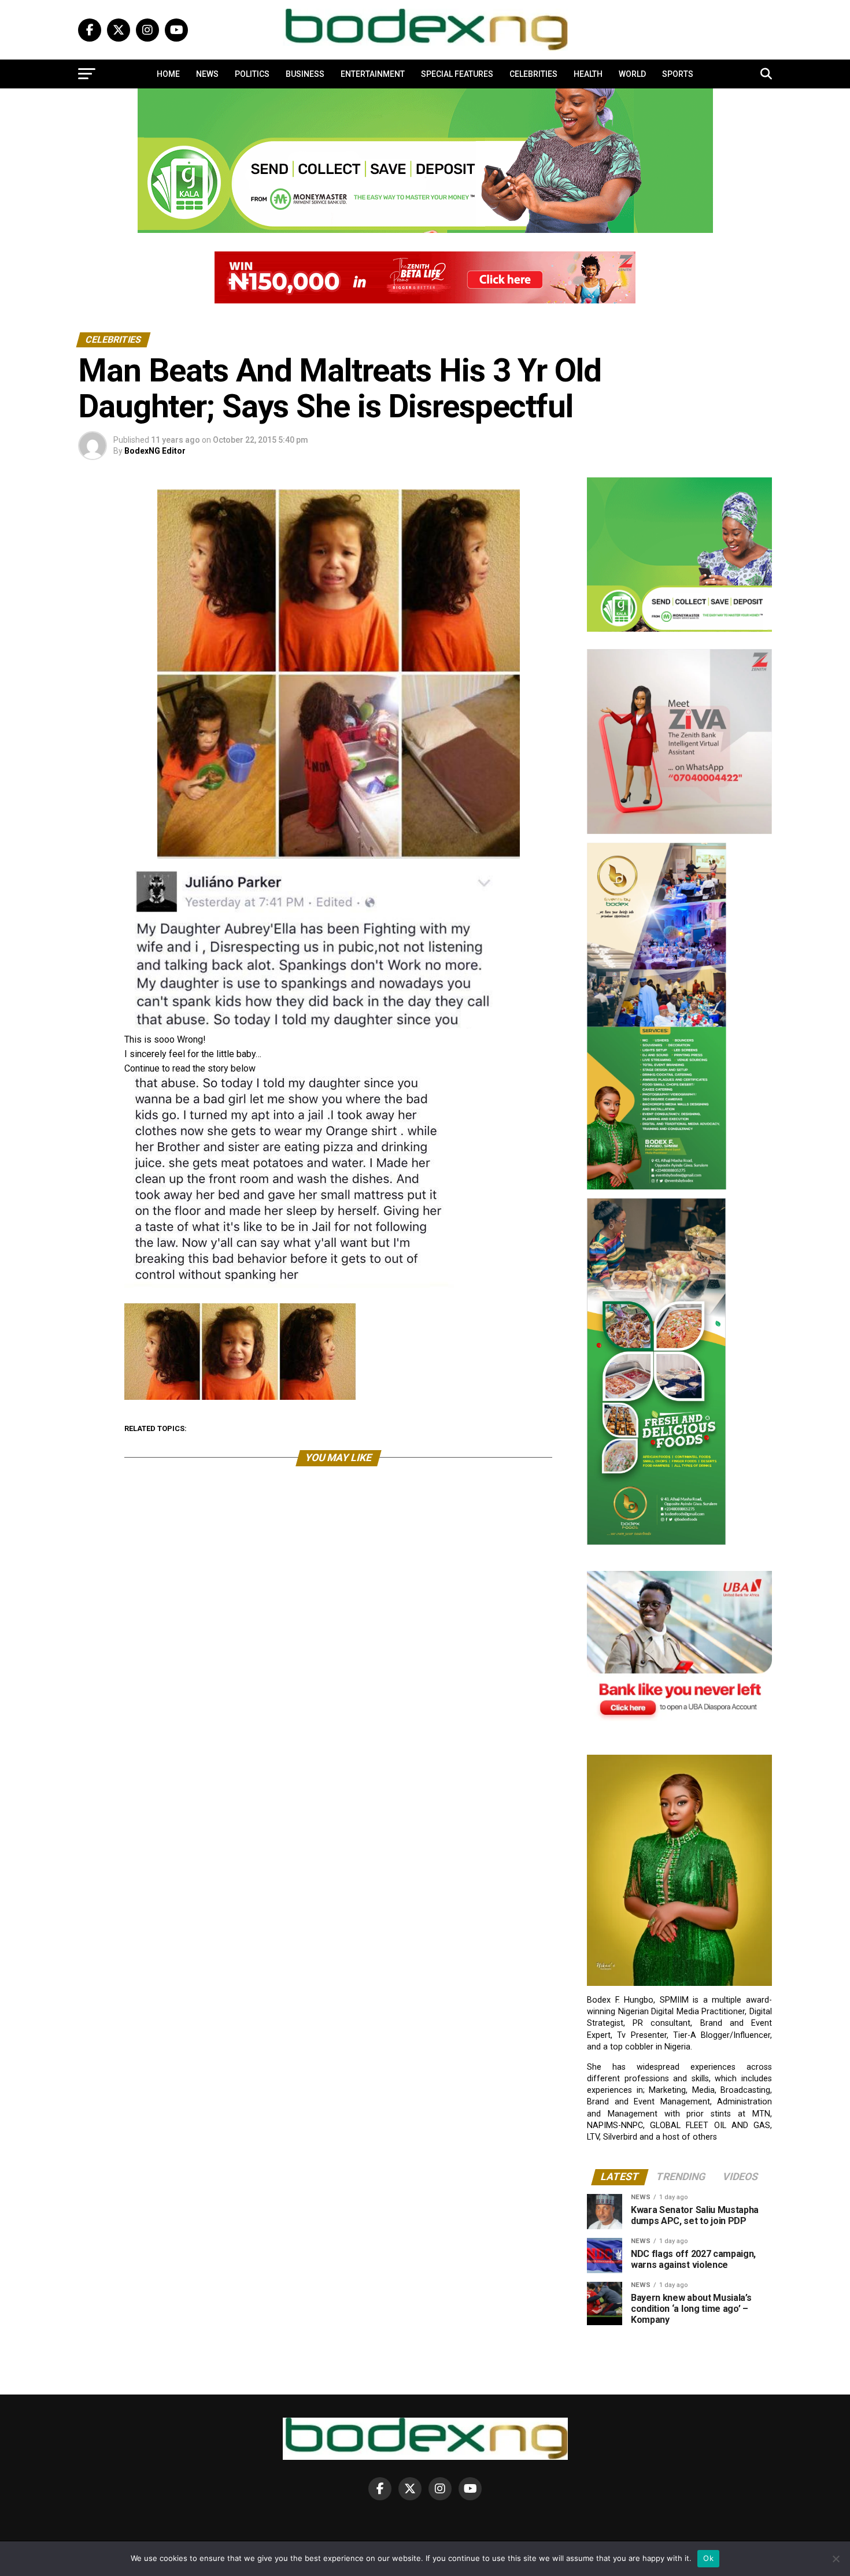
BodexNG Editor (155, 451)
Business (305, 74)
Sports (678, 74)
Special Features (457, 74)
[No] (836, 2559)
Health (588, 74)
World (632, 74)
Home (168, 74)
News (207, 74)
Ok (708, 2558)
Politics (252, 74)
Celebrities (533, 74)
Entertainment (373, 74)
